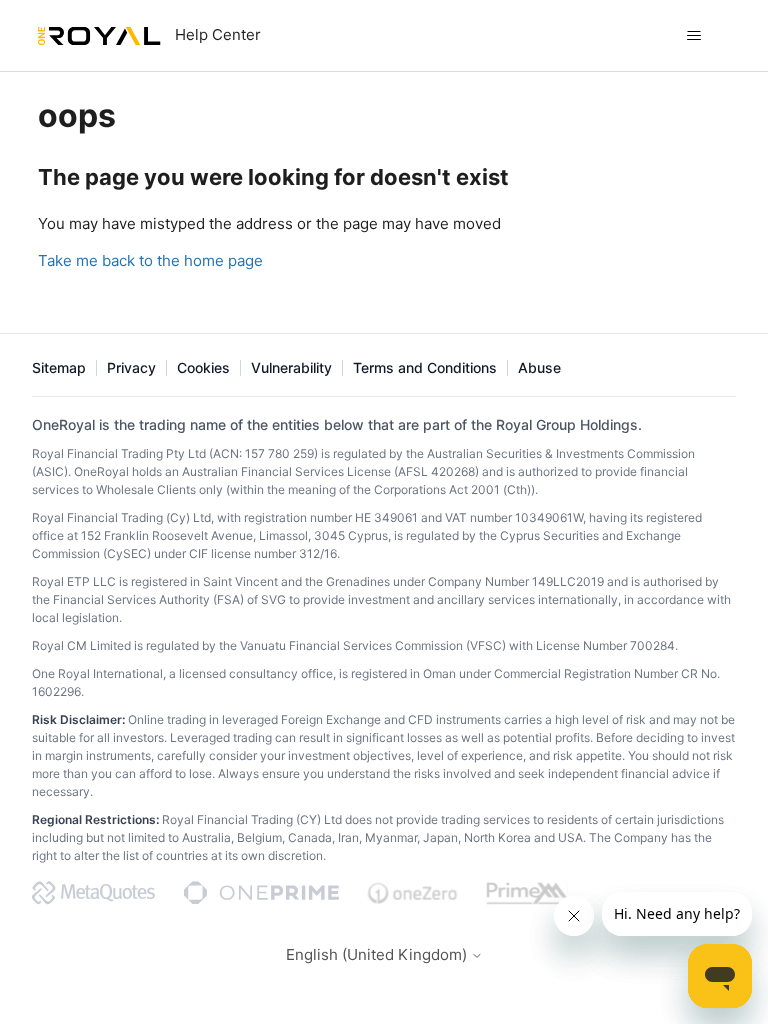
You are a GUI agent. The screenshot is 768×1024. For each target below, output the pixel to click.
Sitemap (59, 367)
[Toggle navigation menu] (694, 36)
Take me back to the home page (150, 260)
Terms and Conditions (425, 367)
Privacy (131, 367)
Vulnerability (291, 367)
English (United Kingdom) (378, 954)
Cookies (203, 367)
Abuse (539, 367)
